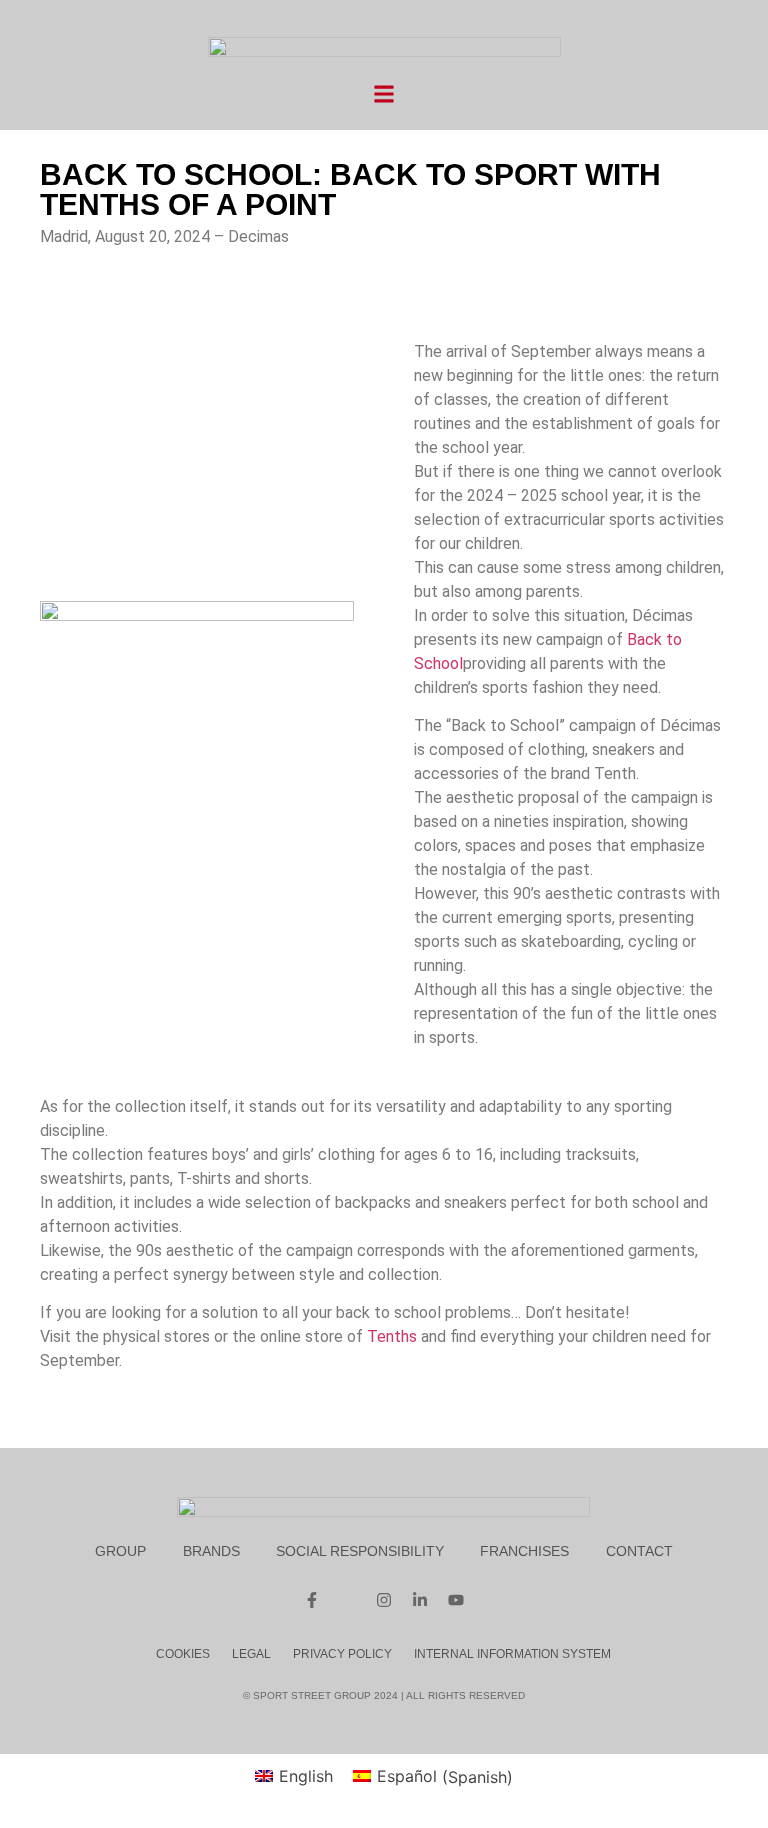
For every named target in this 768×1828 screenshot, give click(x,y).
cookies (183, 1654)
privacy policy (342, 1654)
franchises (524, 1551)
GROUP (120, 1551)
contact (639, 1551)
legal (251, 1654)
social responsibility (360, 1551)
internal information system (512, 1654)
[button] (384, 93)
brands (211, 1551)
